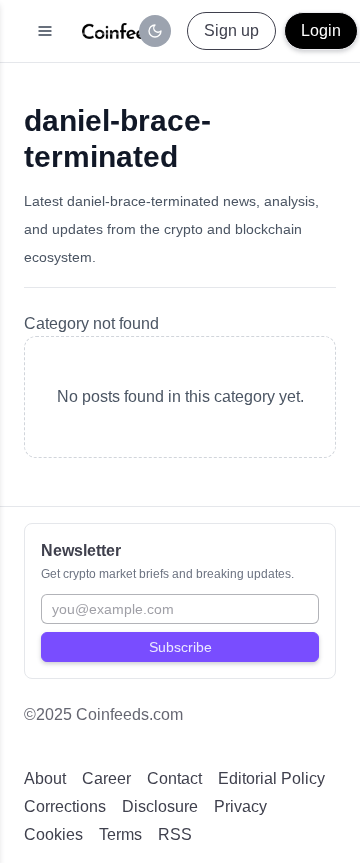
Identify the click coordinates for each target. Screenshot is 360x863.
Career (106, 778)
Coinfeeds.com (129, 714)
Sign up (231, 30)
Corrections (65, 806)
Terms (120, 834)
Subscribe (180, 647)
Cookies (53, 834)
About (45, 778)
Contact (174, 778)
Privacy (240, 806)
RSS (175, 834)
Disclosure (160, 806)
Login (321, 30)
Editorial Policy (271, 778)
